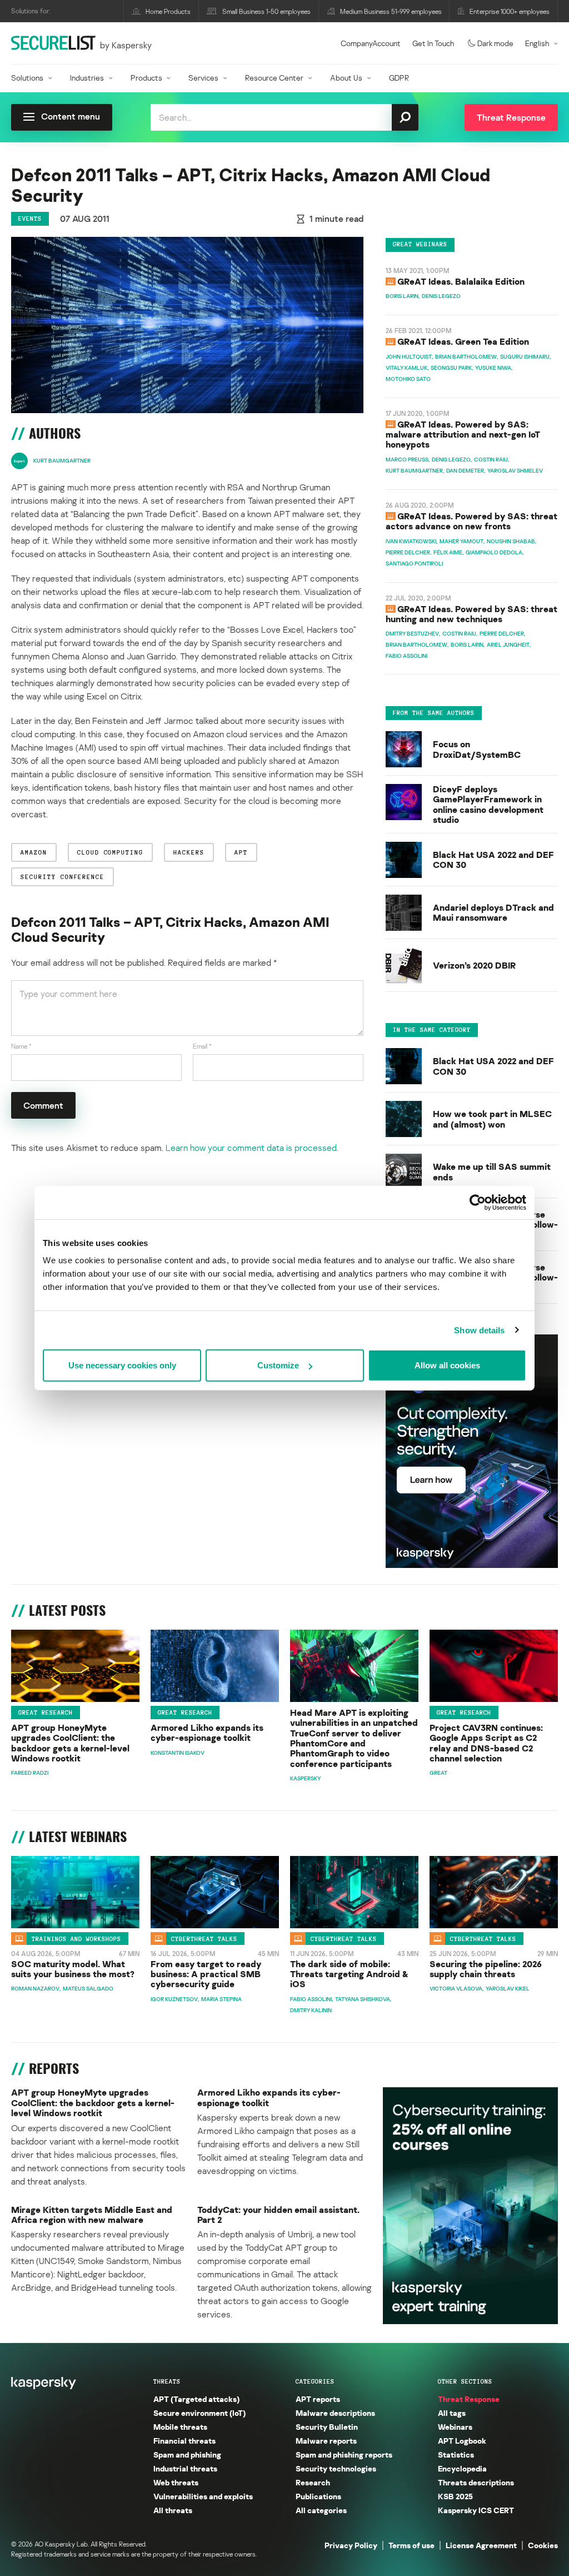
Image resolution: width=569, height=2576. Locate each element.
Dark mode (495, 43)
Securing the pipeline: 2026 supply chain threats (486, 1969)
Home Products (168, 11)
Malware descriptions (335, 2413)
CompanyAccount (371, 43)
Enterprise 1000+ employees (510, 11)
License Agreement (481, 2545)
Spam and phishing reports (344, 2455)
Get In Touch (433, 43)
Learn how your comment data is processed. (252, 1148)
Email (202, 1046)
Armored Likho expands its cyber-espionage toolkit (207, 1733)
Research (313, 2482)
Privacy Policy (351, 2545)
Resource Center (274, 78)
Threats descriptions (476, 2482)
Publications (318, 2496)
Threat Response (469, 2399)
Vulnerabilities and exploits (203, 2496)
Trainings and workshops (76, 1939)
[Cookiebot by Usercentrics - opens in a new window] (478, 1202)
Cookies (543, 2545)
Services (203, 78)
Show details (479, 1330)
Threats (167, 2381)
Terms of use (411, 2545)
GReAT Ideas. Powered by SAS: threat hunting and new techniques (471, 614)
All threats (173, 2510)
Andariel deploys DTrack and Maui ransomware (493, 913)
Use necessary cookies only (122, 1365)
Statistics (456, 2455)
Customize (278, 1365)
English (537, 43)
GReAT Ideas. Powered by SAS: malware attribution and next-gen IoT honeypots (463, 435)
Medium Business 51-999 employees (391, 11)
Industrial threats (185, 2468)
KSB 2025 (455, 2496)
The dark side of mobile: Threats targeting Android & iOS (349, 1974)
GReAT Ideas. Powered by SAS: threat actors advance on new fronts (471, 521)
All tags (452, 2413)
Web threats (176, 2482)
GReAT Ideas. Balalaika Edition (461, 281)
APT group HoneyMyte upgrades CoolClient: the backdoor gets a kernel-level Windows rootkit (70, 1743)
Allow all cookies (447, 1365)
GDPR (399, 78)
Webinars (455, 2427)
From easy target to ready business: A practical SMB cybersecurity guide (206, 1974)
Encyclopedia (462, 2468)
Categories (315, 2381)
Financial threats (184, 2441)
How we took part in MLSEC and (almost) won (492, 1119)
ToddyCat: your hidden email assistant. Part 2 (278, 2215)
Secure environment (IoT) (199, 2413)
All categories (321, 2510)
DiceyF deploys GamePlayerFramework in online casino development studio (488, 805)
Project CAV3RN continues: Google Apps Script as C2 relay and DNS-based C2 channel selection (486, 1743)
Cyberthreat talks (204, 1939)
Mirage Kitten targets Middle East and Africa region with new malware (92, 2215)
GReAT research (46, 1713)
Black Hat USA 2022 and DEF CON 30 (493, 860)
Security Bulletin (327, 2427)
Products (146, 78)
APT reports (318, 2399)
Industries (87, 78)
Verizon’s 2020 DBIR (474, 965)
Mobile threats (180, 2427)
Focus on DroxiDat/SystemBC (477, 749)
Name (21, 1046)
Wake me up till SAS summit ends (492, 1172)
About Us (346, 78)
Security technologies (336, 2468)
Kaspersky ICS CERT (476, 2510)
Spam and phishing (187, 2455)
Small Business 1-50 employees (266, 11)
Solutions (27, 78)
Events (30, 219)
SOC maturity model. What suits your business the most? (73, 1969)
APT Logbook (462, 2441)
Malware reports (326, 2441)
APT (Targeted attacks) (196, 2399)
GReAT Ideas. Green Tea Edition (463, 341)
